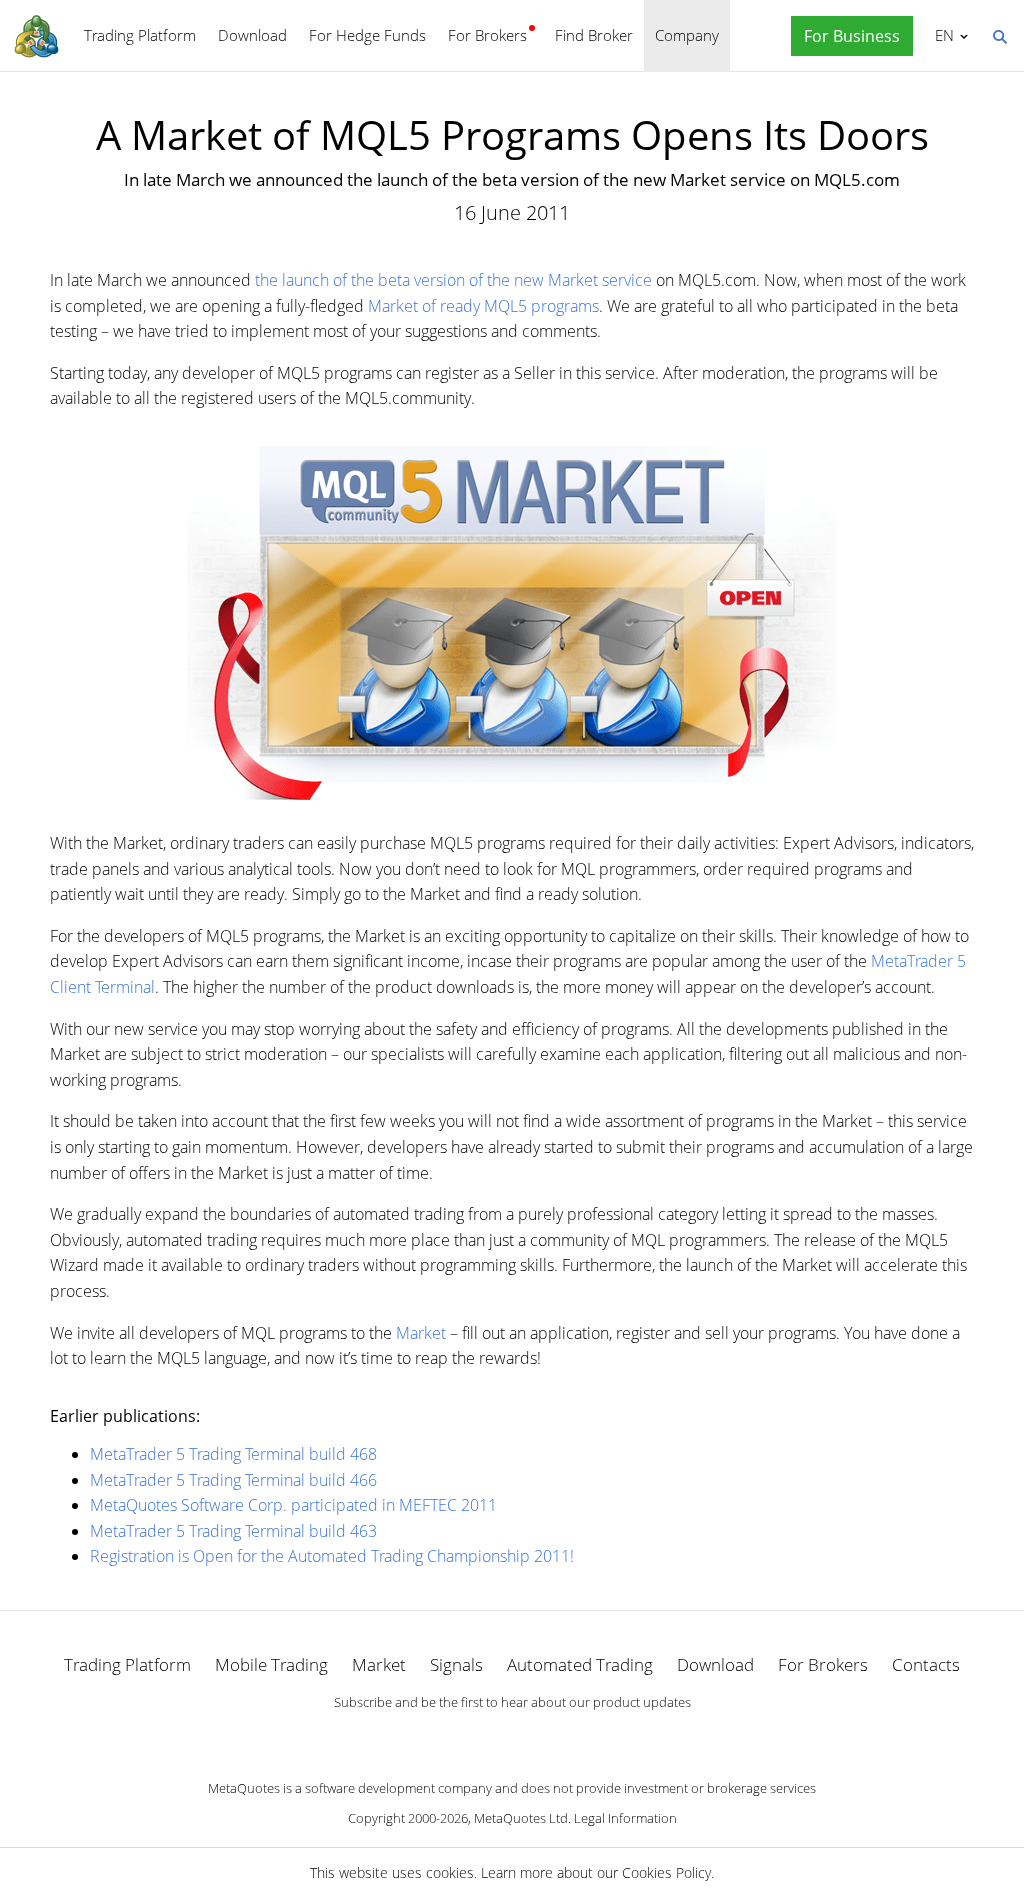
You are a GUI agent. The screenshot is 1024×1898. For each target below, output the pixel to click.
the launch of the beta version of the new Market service (453, 280)
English (941, 35)
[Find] (999, 35)
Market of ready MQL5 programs (483, 306)
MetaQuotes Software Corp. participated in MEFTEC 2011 (293, 1505)
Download (252, 35)
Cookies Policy (666, 1872)
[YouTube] (544, 1736)
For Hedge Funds (367, 35)
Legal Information (625, 1818)
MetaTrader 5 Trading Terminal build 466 (233, 1480)
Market (421, 1333)
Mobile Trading (271, 1664)
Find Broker (594, 35)
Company (687, 35)
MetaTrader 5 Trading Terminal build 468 (233, 1454)
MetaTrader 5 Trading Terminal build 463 (233, 1531)
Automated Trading (580, 1664)
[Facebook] (480, 1736)
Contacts (926, 1664)
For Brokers (487, 35)
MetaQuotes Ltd (521, 1818)
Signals (456, 1664)
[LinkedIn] (512, 1736)
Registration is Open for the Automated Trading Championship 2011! (332, 1556)
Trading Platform (140, 35)
